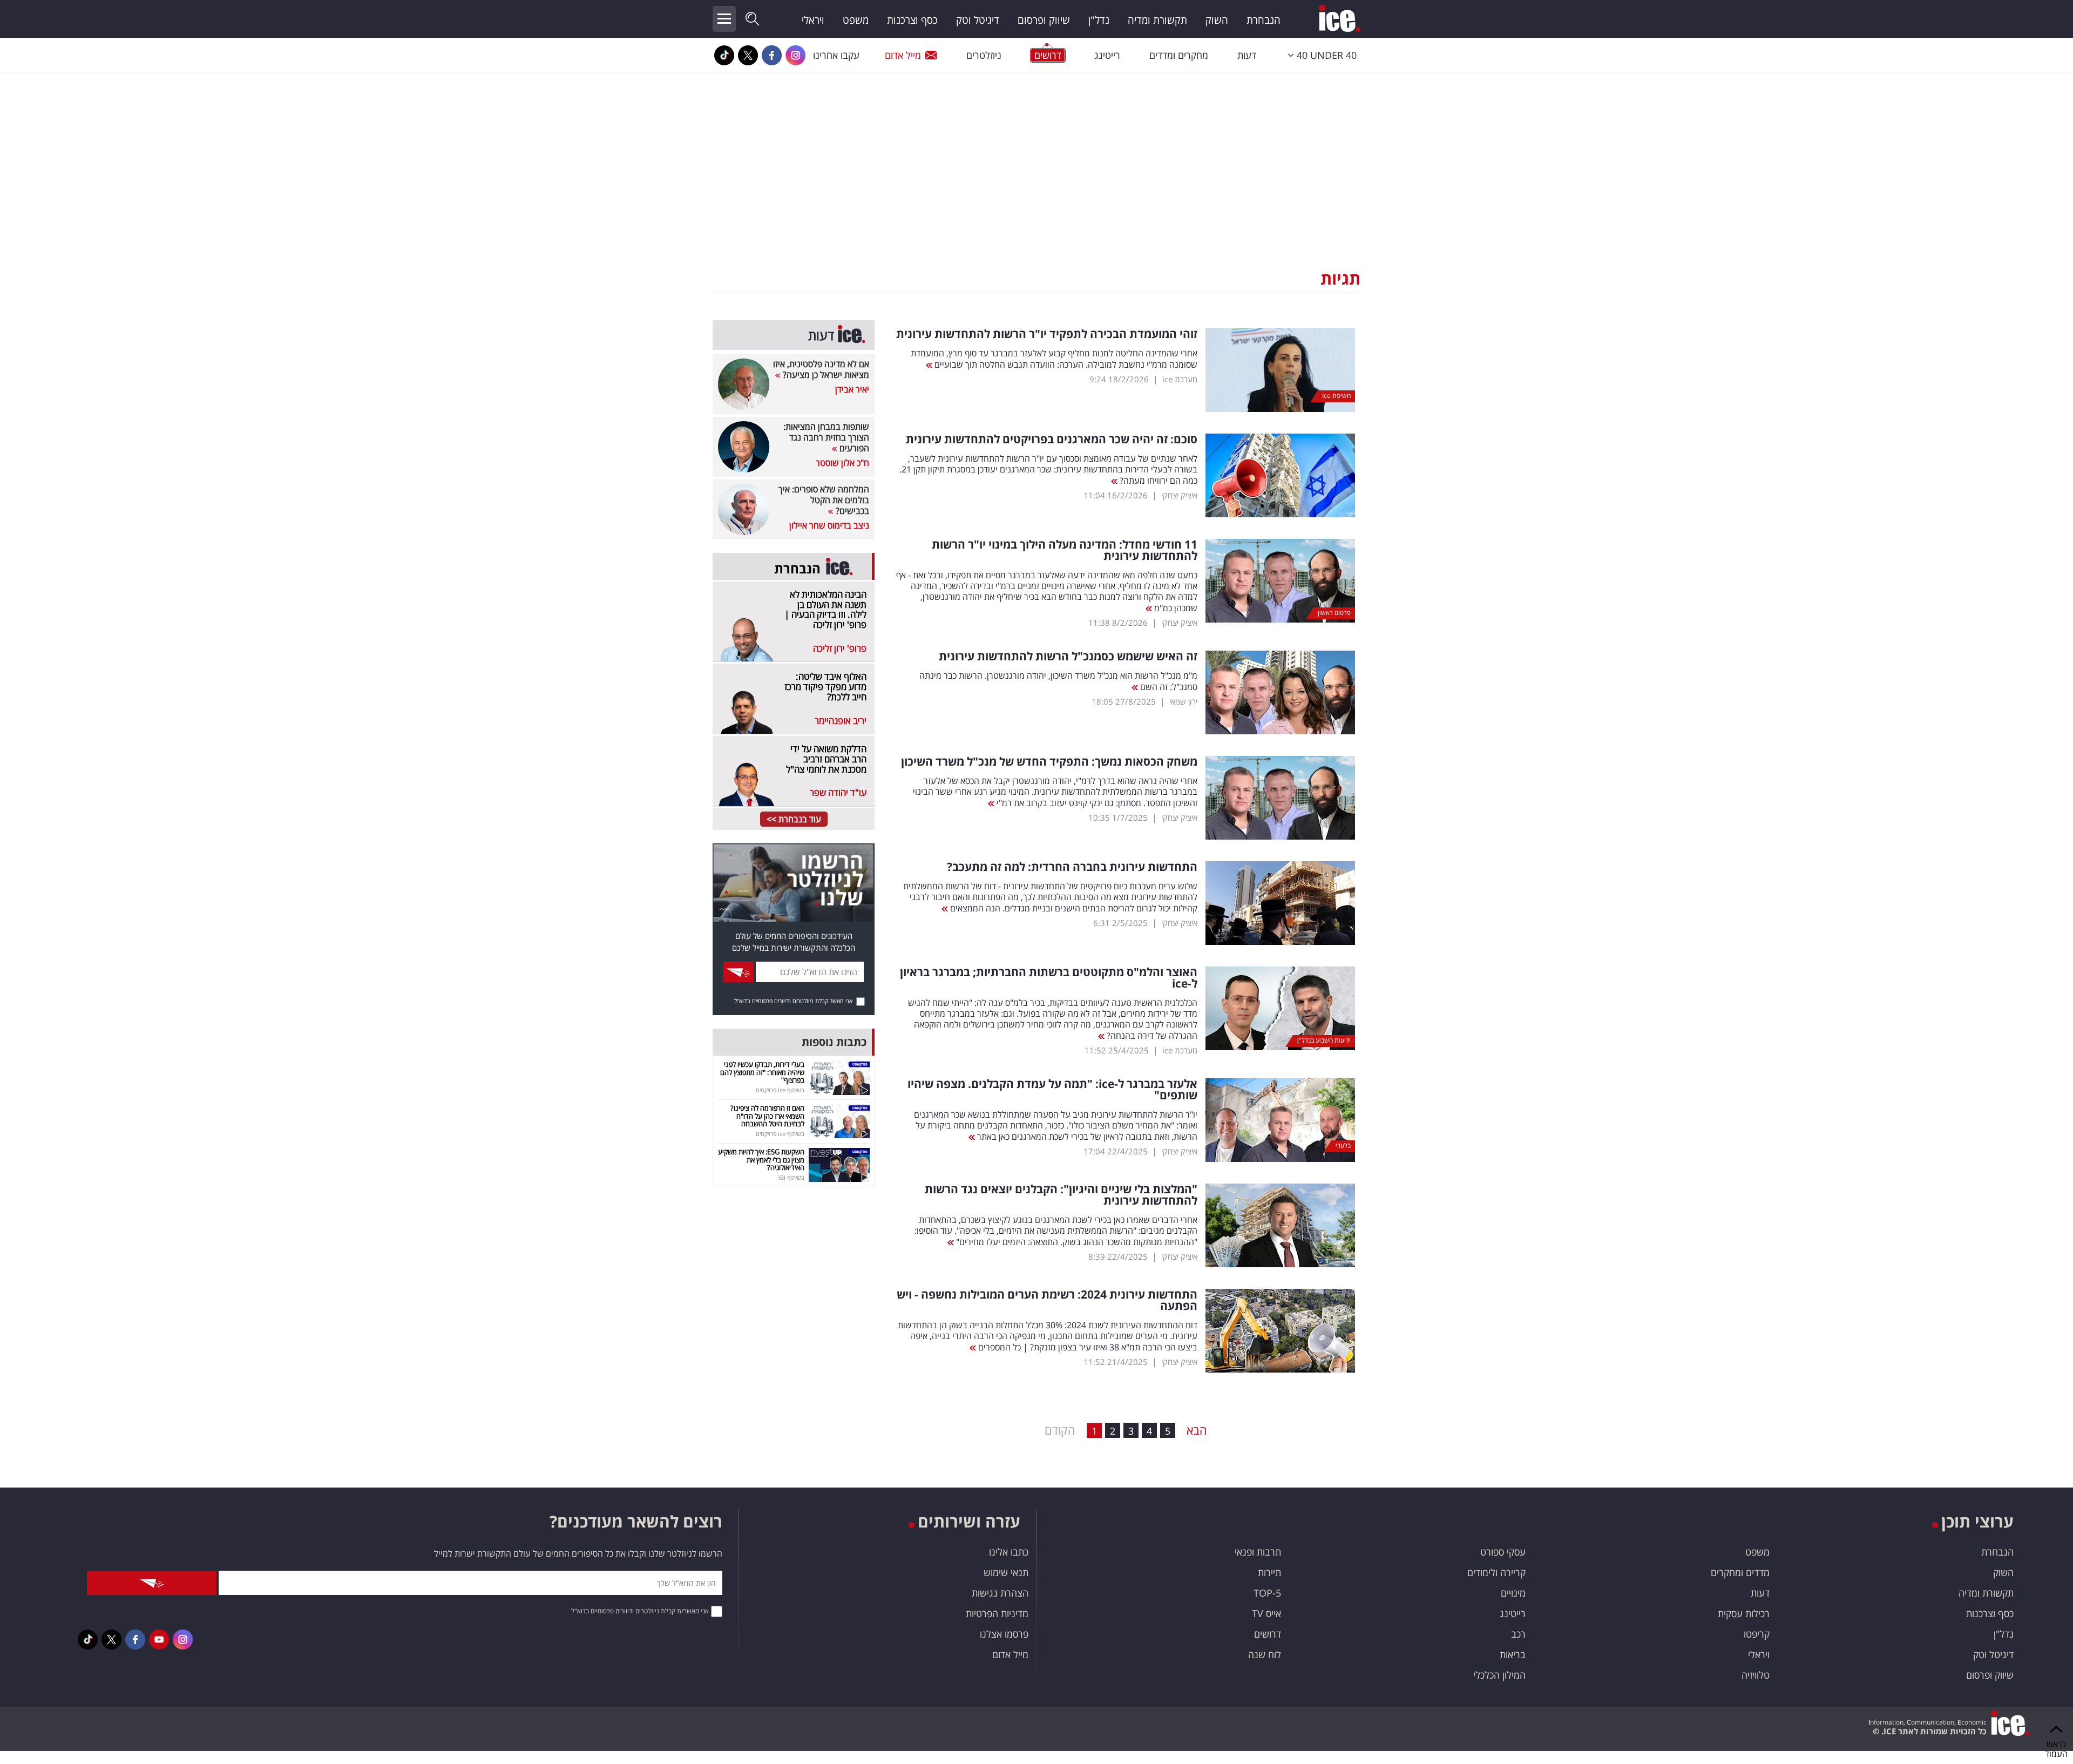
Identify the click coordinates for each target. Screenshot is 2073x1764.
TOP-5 (1267, 1593)
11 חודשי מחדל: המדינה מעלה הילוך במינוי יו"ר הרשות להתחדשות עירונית (1065, 550)
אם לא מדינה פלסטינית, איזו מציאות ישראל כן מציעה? (821, 369)
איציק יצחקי (1179, 495)
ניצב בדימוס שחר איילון (829, 525)
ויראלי (813, 20)
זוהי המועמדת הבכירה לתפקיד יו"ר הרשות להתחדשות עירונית (1047, 334)
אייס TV (1266, 1613)
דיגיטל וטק (978, 20)
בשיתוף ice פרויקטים (780, 1090)
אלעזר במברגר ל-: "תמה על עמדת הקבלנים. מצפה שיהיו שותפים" (1052, 1090)
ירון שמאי (1183, 701)
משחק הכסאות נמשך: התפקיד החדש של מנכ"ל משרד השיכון (1049, 762)
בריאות (1513, 1654)
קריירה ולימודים (1496, 1572)
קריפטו (1757, 1634)
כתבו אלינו (1009, 1552)
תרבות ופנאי (1258, 1552)
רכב (1518, 1634)
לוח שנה (1265, 1654)
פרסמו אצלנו (1004, 1634)
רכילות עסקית (1744, 1613)
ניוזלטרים (984, 55)
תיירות (1269, 1572)
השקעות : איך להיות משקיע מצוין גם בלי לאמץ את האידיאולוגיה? (761, 1160)
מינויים (1513, 1593)
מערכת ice (1180, 379)
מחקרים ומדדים (1179, 55)
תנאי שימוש (1006, 1572)
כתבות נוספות (834, 1042)
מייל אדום (903, 55)
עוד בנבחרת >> (794, 819)
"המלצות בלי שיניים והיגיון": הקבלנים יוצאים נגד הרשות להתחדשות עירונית (1061, 1195)
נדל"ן (1099, 20)
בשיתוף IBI (791, 1177)
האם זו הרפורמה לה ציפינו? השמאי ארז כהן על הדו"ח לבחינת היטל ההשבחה (767, 1116)
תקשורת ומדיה (1157, 20)
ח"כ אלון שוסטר (842, 463)
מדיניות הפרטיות (997, 1613)
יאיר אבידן (852, 389)
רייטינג (1107, 55)
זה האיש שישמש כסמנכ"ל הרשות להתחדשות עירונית (1068, 656)
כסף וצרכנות (912, 20)
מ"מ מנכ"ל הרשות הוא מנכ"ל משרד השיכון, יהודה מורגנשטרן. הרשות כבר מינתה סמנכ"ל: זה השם (1058, 681)
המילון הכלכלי (1499, 1675)
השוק (1217, 20)
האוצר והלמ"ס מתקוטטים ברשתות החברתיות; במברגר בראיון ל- (1049, 978)
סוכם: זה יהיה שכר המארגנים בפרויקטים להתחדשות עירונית (1052, 439)
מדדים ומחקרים (1740, 1572)
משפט (856, 20)
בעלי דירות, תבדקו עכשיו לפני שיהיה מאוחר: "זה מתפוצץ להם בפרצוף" (762, 1072)
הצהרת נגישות (1000, 1593)
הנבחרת (1264, 20)
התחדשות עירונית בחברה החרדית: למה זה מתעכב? (1072, 867)
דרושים (1268, 1634)
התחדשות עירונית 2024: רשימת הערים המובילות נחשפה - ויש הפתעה (1047, 1300)
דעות (1247, 55)
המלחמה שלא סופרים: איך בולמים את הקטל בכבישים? (824, 500)
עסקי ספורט (1503, 1552)
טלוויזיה (1756, 1675)
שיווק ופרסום (1044, 20)
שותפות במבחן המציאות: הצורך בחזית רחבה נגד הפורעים (826, 437)
